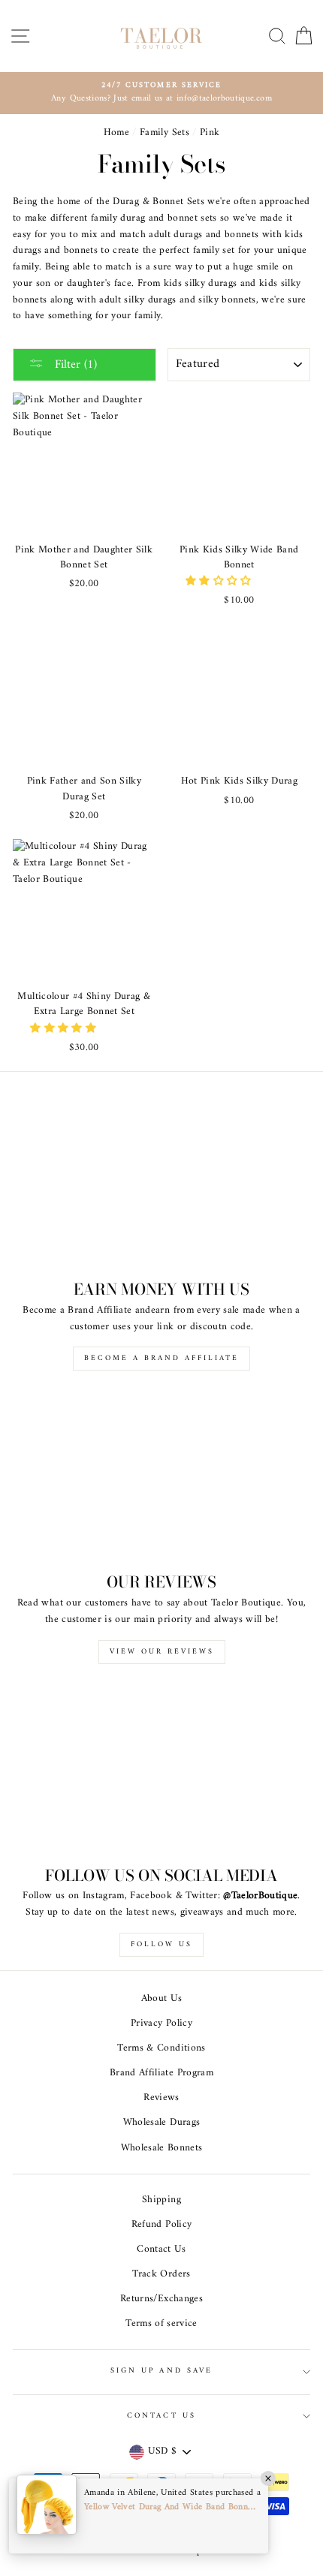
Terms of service (161, 2324)
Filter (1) (74, 365)
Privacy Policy (161, 2024)
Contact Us (161, 2249)
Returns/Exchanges (161, 2299)
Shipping (161, 2200)
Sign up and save (161, 2371)
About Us (162, 1999)
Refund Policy (161, 2225)
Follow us (161, 1944)
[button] (220, 582)
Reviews (161, 2098)
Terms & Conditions (161, 2048)
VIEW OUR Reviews (162, 1652)
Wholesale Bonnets (162, 2148)
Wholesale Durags (161, 2123)
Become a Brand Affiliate (161, 1358)
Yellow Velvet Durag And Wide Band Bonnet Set (171, 2507)
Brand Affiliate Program (161, 2073)
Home (116, 133)
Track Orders (161, 2274)
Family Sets (165, 133)
